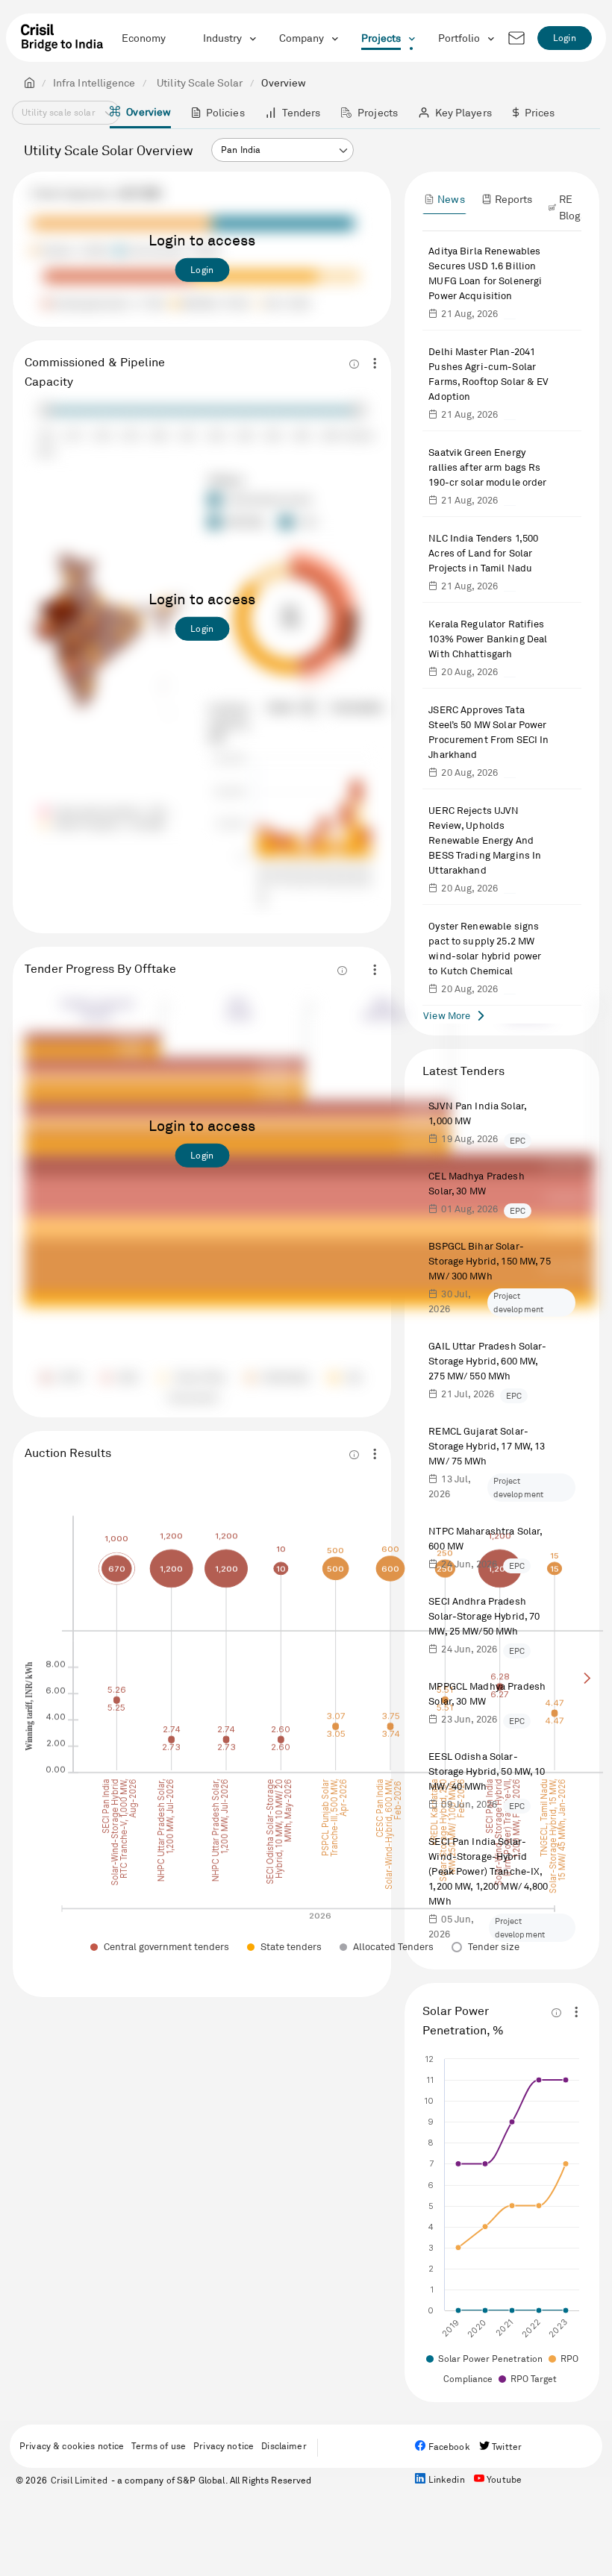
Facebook (447, 2447)
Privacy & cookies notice (72, 2446)
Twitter (506, 2447)
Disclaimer (284, 2446)
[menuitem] (140, 113)
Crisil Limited (79, 2480)
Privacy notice (224, 2446)
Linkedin (445, 2479)
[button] (343, 151)
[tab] (444, 199)
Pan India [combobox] (241, 150)
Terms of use (159, 2446)
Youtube (503, 2479)
